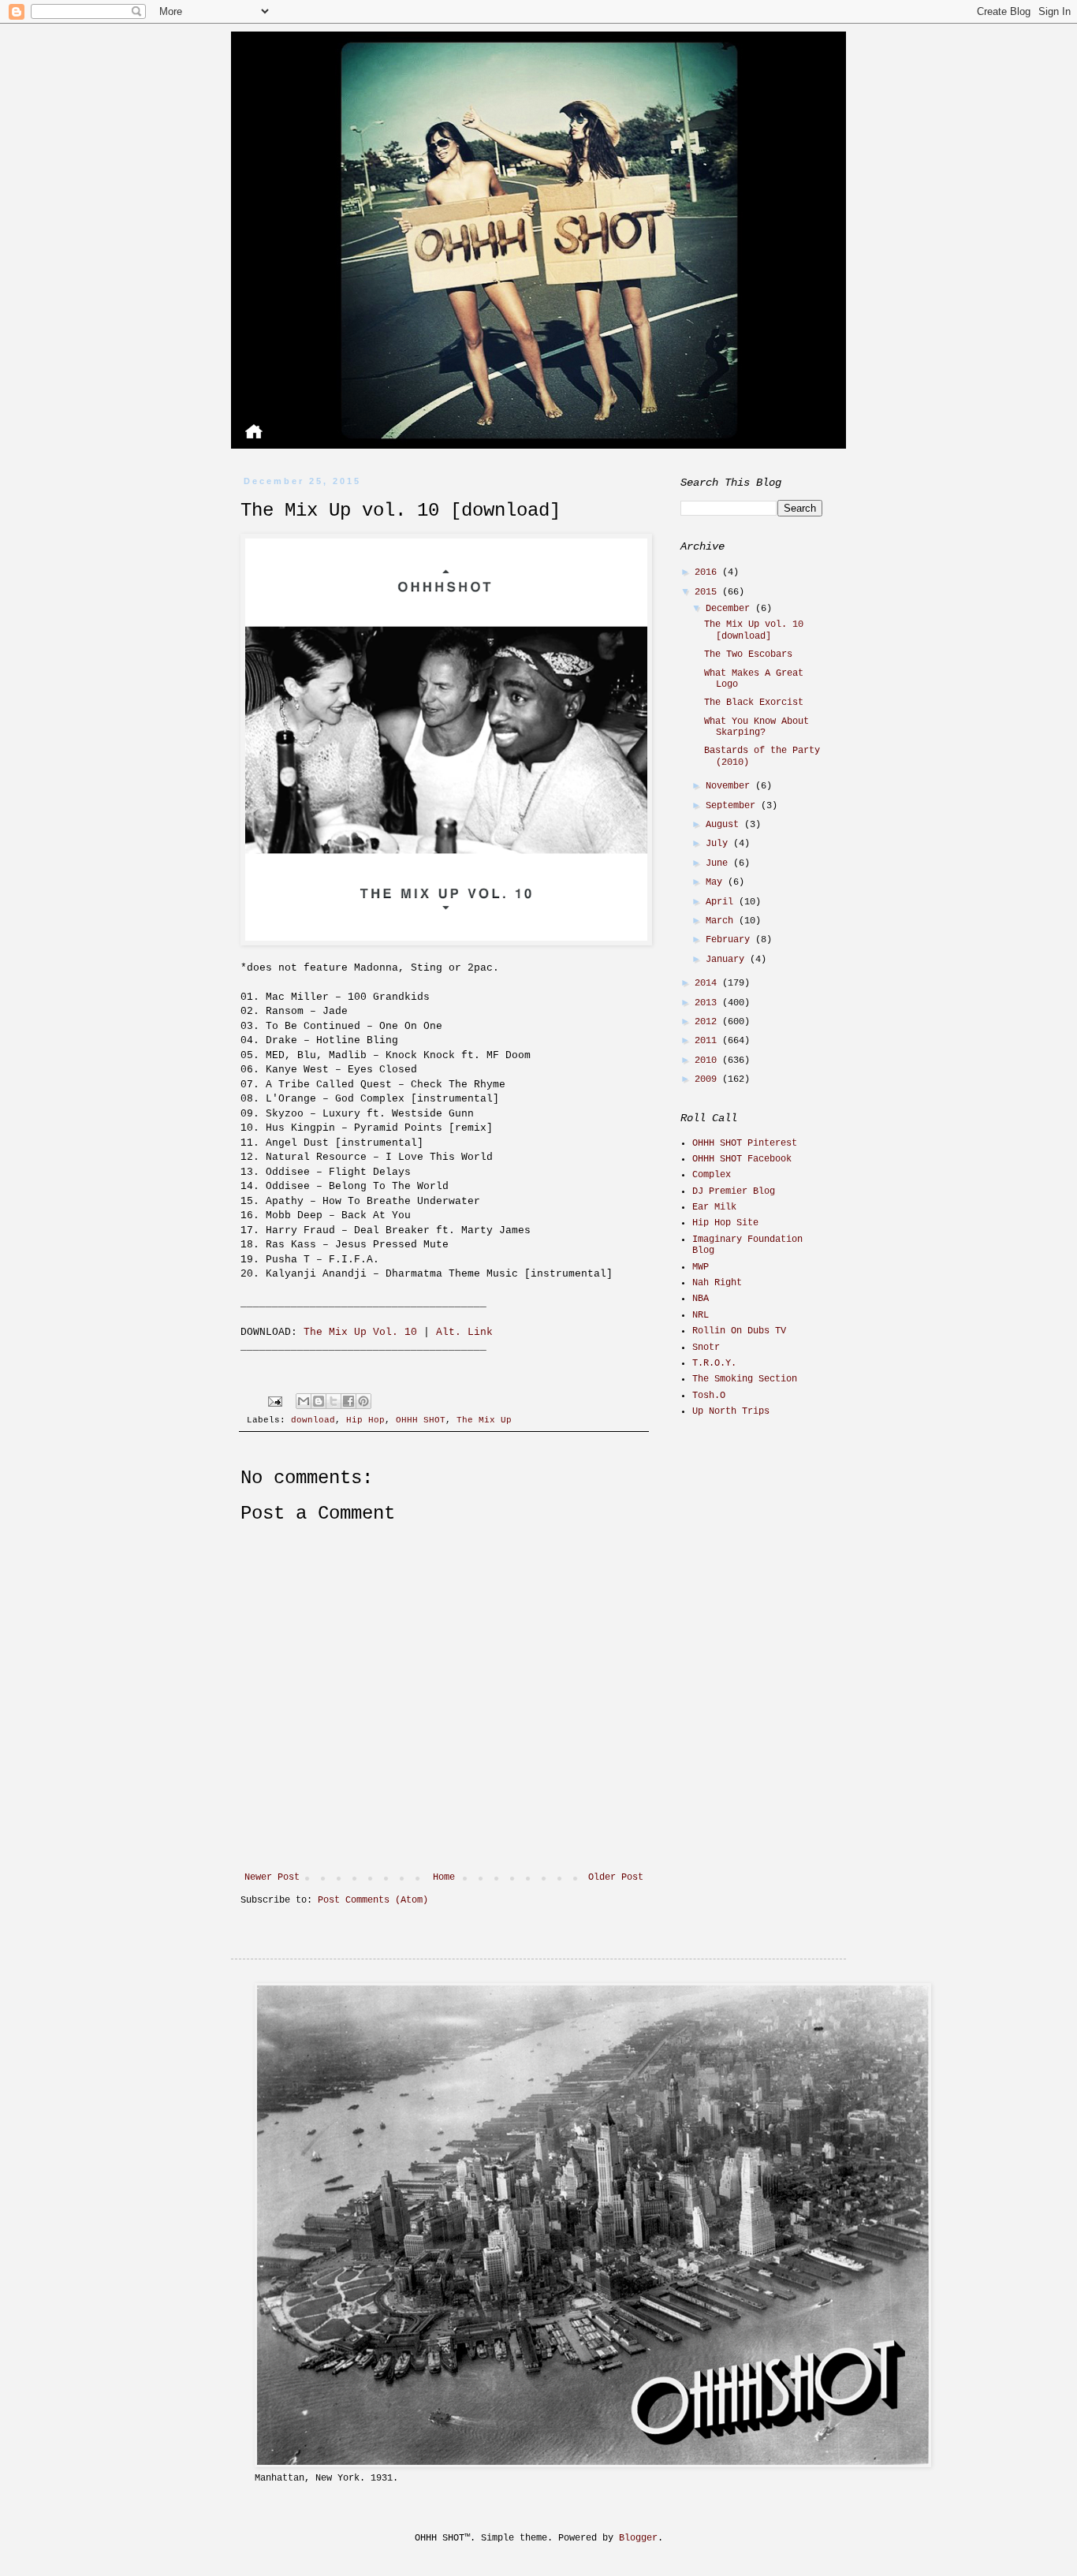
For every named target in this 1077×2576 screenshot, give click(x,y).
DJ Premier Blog (734, 1191)
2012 (708, 1022)
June (719, 863)
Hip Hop (365, 1420)
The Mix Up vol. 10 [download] (754, 630)
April (722, 902)
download (313, 1420)
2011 (708, 1041)
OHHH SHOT (421, 1420)
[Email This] (304, 1401)
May (717, 882)
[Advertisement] (779, 1542)
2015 (708, 592)
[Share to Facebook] (348, 1401)
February (730, 940)
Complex (712, 1175)
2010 (708, 1061)
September (733, 806)
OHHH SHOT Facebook (742, 1159)
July (719, 844)
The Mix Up (484, 1420)
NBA (701, 1299)
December (730, 609)
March (722, 921)
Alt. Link (464, 1332)
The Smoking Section (745, 1379)
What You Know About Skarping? (757, 727)
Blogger (638, 2538)
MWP (701, 1267)
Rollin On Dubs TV (739, 1331)
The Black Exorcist (754, 703)
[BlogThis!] (319, 1401)
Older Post (616, 1877)
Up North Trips (731, 1411)
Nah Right (717, 1283)
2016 (708, 572)
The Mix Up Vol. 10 (360, 1332)
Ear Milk (714, 1207)
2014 (708, 983)
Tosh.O (709, 1396)
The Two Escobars (748, 654)
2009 (708, 1079)
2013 (708, 1003)
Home (444, 1877)
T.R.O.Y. (714, 1363)
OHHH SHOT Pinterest (745, 1143)
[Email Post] (276, 1401)
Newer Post (272, 1877)
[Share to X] (334, 1401)
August (725, 825)
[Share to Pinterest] (363, 1401)
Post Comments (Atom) (373, 1900)
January (728, 960)
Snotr (706, 1348)
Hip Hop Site (725, 1223)
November (730, 786)
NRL (701, 1315)
